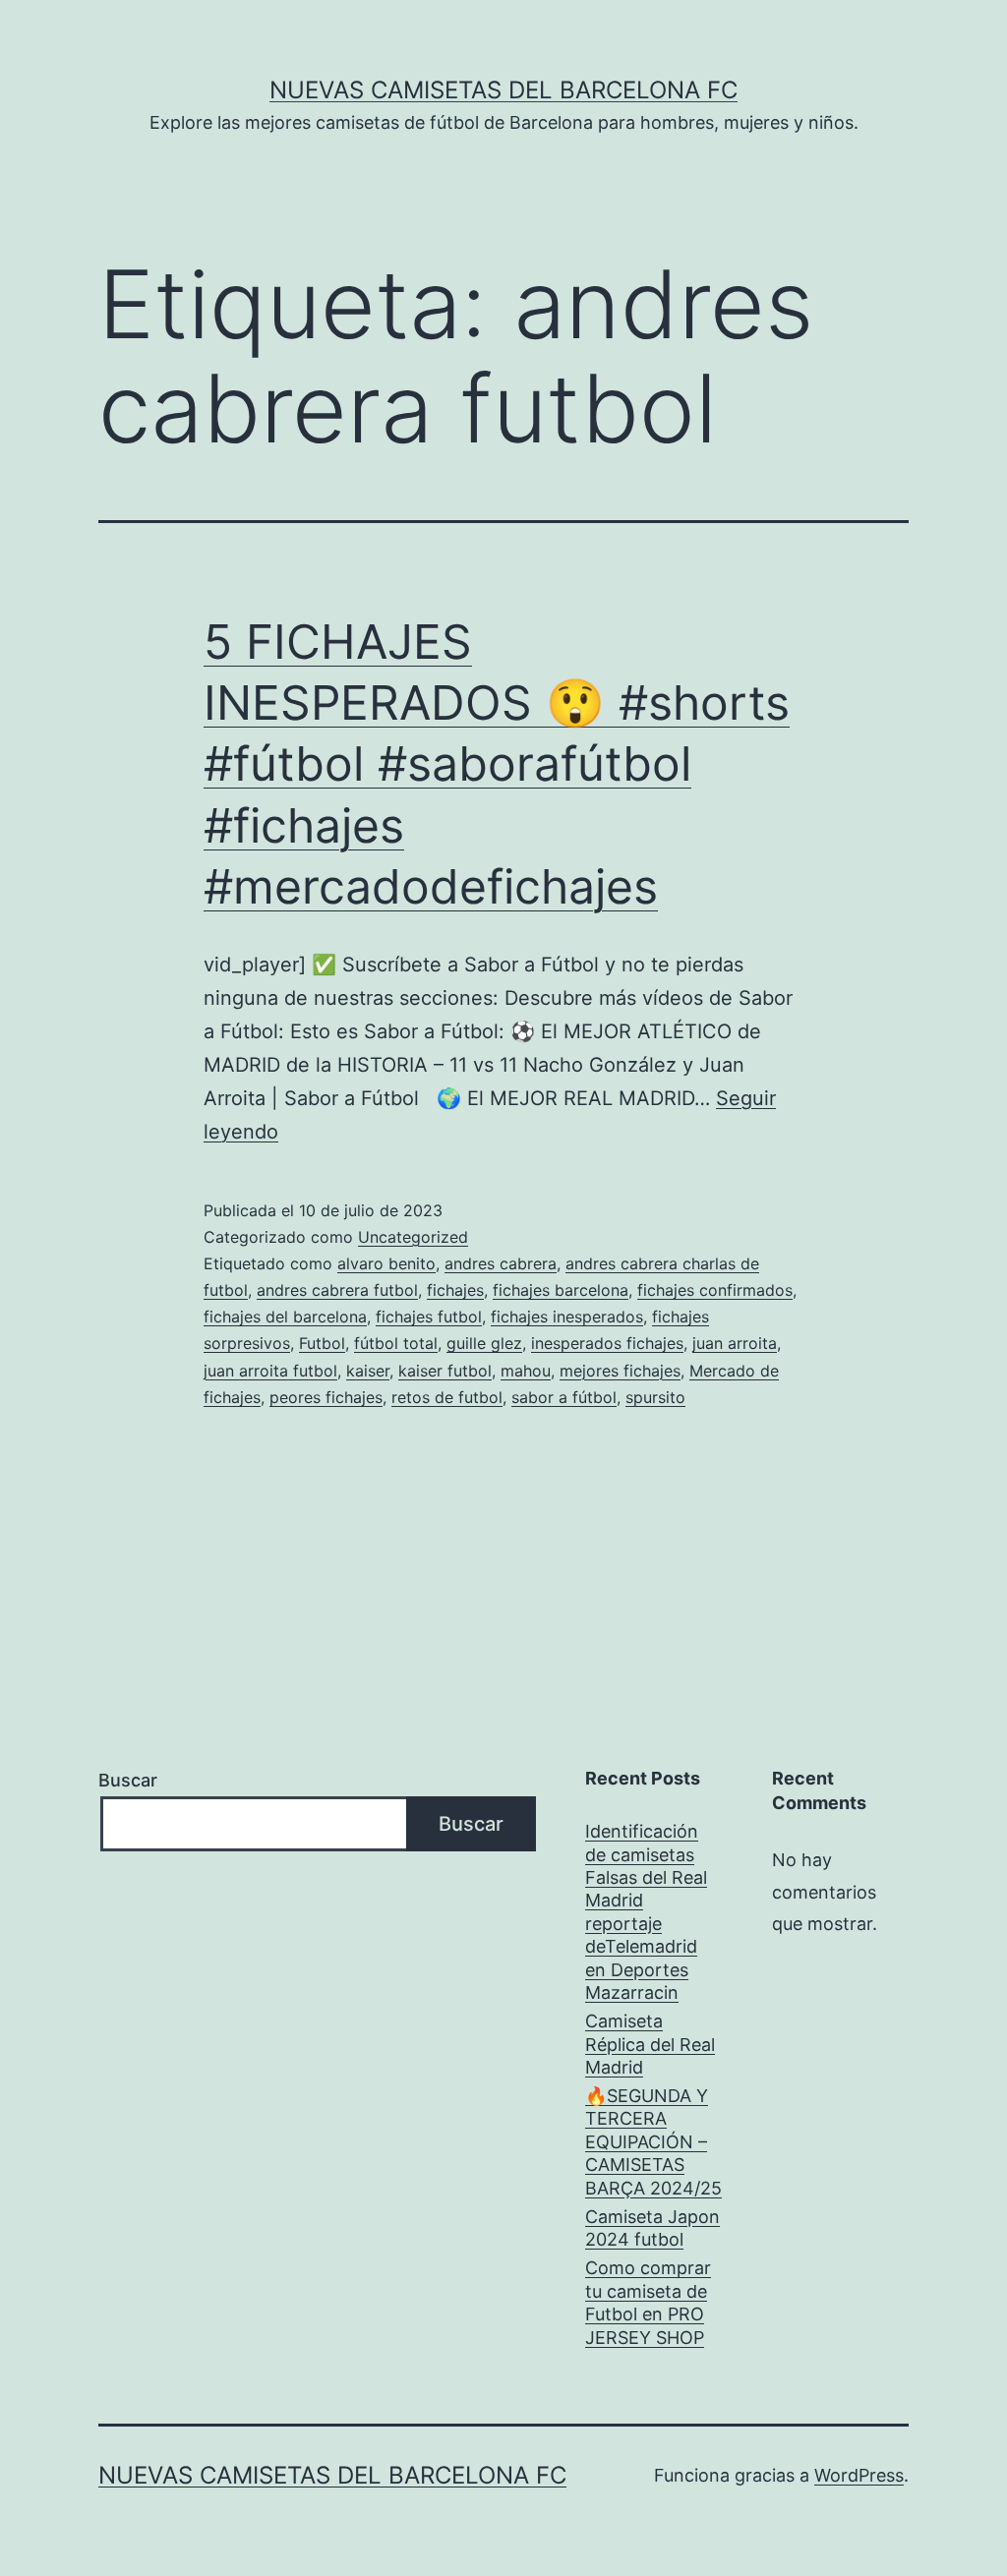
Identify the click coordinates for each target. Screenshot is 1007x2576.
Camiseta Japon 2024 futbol (652, 2228)
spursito (655, 1397)
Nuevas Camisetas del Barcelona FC (503, 90)
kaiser (368, 1371)
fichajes (455, 1290)
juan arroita (735, 1343)
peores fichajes (326, 1397)
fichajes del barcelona (285, 1317)
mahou (526, 1371)
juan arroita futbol (270, 1371)
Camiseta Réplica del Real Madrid (650, 2044)
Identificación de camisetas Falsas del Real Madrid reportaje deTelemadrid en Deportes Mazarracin (646, 1912)
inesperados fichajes (607, 1343)
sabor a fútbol (564, 1397)
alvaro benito (386, 1263)
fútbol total (396, 1343)
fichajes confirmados (715, 1290)
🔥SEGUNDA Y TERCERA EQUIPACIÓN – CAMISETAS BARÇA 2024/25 (653, 2142)
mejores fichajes (620, 1371)
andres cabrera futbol (337, 1290)
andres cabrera (501, 1263)
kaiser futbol (445, 1371)
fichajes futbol (429, 1317)
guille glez (484, 1343)
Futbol (322, 1343)
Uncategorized (413, 1237)
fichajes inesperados (567, 1317)
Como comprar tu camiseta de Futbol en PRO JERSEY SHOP (648, 2302)
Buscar (128, 1780)
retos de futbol (447, 1397)
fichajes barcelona (561, 1290)
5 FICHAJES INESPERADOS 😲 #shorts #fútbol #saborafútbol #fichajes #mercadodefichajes (497, 764)
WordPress (859, 2475)
